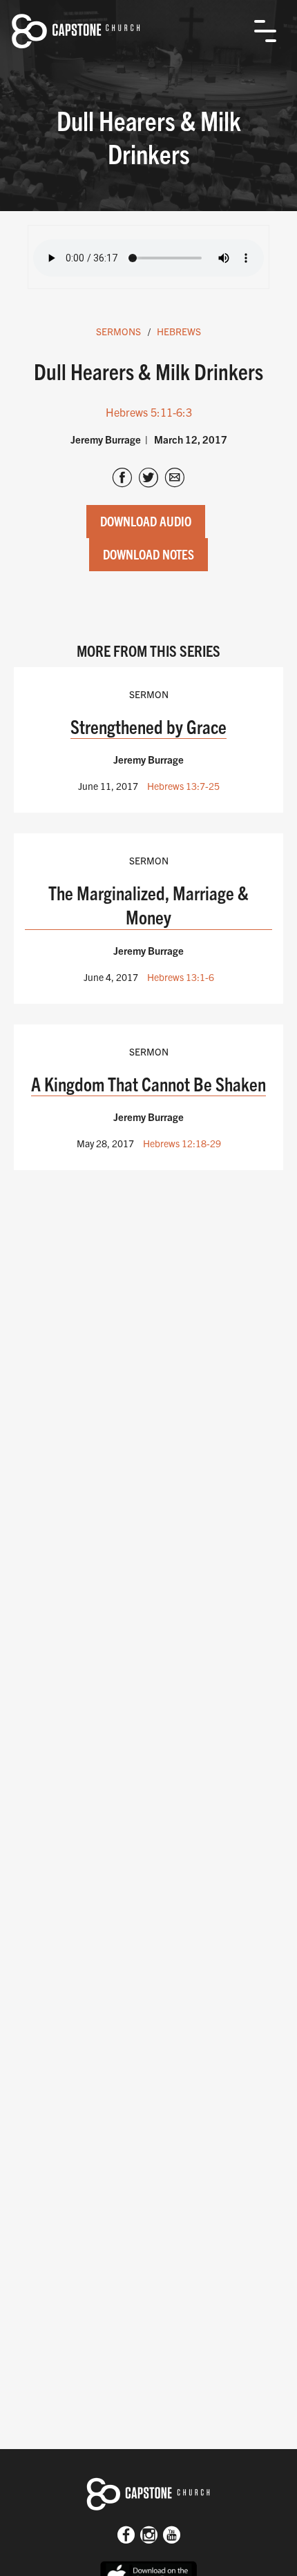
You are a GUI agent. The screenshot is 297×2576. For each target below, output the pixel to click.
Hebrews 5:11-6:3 (149, 412)
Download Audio (146, 521)
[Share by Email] (175, 479)
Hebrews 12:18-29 (182, 1143)
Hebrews (179, 331)
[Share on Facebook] (122, 479)
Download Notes (148, 554)
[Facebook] (126, 2536)
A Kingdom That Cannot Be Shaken (148, 1083)
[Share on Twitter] (148, 479)
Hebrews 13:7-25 (183, 786)
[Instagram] (149, 2536)
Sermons (118, 331)
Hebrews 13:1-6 (181, 977)
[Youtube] (172, 2536)
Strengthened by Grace (148, 726)
